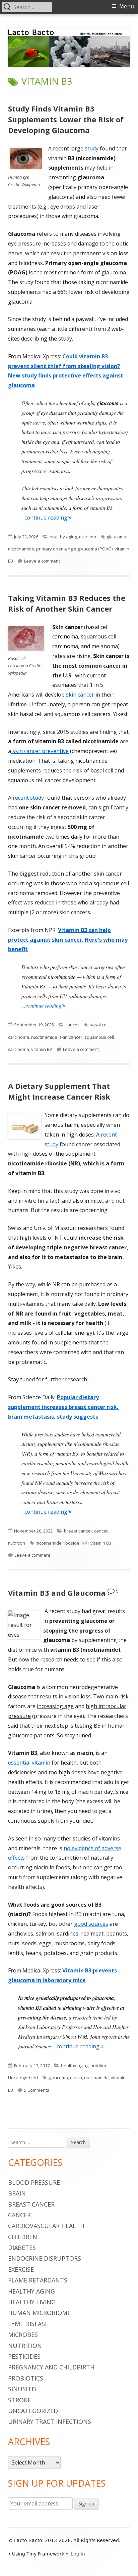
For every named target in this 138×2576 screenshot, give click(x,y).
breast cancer (78, 1531)
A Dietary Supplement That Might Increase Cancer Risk (59, 1091)
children (23, 2237)
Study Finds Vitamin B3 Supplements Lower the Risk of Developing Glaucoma (66, 119)
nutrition (88, 537)
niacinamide (96, 2078)
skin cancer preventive (40, 751)
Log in (78, 2554)
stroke (19, 2400)
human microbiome (39, 2313)
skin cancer (80, 695)
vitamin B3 (42, 1049)
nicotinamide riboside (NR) (62, 1543)
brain (17, 2193)
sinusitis (22, 2389)
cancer (72, 1025)
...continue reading (46, 518)
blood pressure (34, 2182)
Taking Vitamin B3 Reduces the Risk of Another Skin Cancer (67, 603)
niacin (76, 2078)
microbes (23, 2335)
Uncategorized (23, 2078)
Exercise (21, 2269)
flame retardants (38, 2280)
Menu (127, 7)
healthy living (32, 2302)
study (92, 148)
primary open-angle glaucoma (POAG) (74, 549)
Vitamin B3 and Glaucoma (57, 1593)
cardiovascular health (46, 2226)
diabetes (22, 2248)
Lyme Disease (28, 2324)
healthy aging (63, 537)
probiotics (26, 2378)
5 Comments (37, 2090)
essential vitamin (29, 1763)
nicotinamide (21, 549)
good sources (91, 1924)
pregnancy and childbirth (51, 2367)
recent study (28, 798)
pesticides (24, 2356)
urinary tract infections (50, 2422)
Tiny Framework (45, 2554)
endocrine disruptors (45, 2258)
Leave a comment (42, 561)
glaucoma (116, 537)
